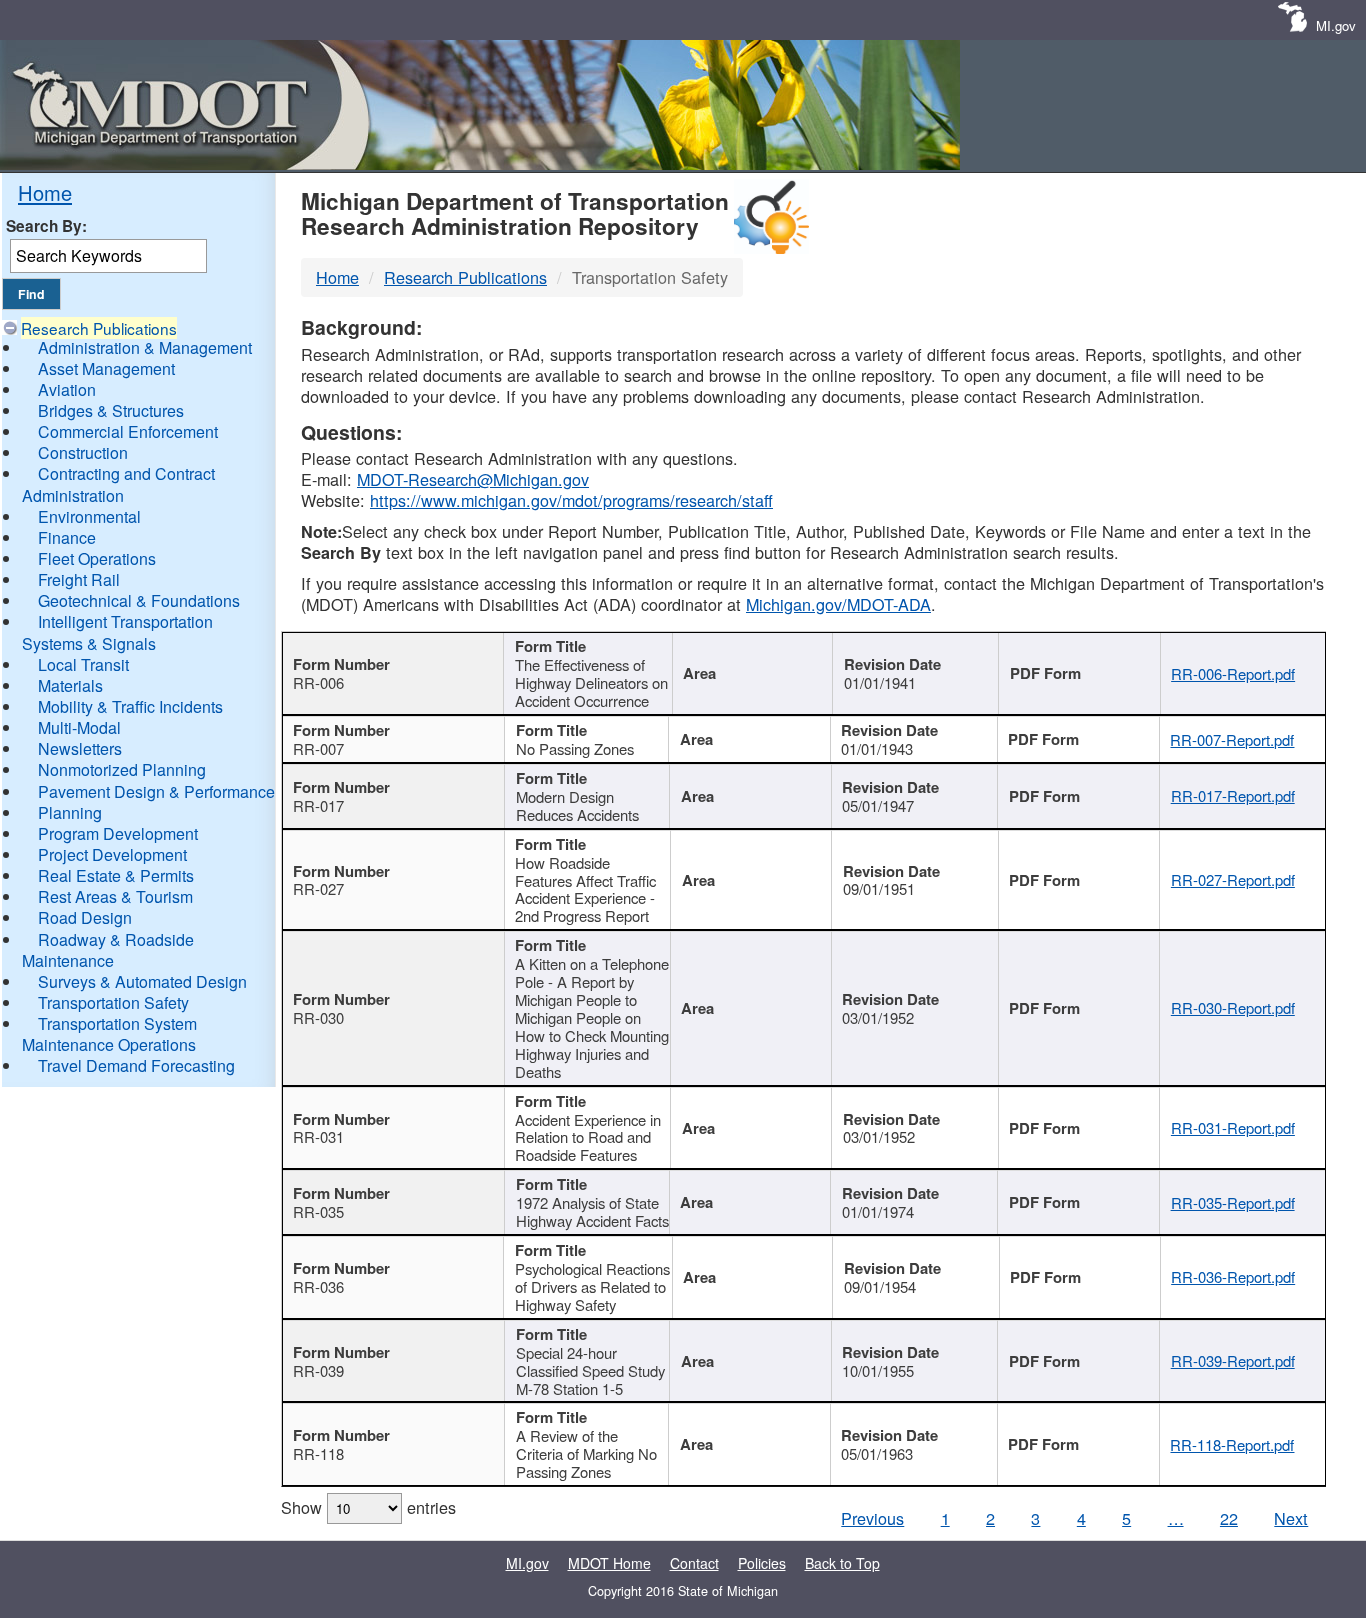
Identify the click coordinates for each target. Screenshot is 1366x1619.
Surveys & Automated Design (142, 981)
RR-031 (318, 1136)
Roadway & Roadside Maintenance (108, 950)
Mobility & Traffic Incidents (130, 706)
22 (1229, 1518)
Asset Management (106, 368)
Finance (67, 537)
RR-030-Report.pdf (1233, 1007)
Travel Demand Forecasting (136, 1065)
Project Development (112, 854)
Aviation (67, 389)
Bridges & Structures (111, 410)
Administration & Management (145, 347)
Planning (70, 812)
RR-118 (318, 1453)
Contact (694, 1563)
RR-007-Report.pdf (1232, 739)
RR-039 (318, 1370)
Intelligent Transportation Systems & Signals (117, 632)
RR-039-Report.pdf (1233, 1360)
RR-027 (318, 888)
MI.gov (1336, 25)
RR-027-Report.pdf (1233, 879)
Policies (762, 1563)
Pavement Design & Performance (156, 791)
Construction (83, 452)
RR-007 (318, 748)
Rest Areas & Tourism (115, 896)
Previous (872, 1518)
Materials (70, 685)
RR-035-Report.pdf (1233, 1202)
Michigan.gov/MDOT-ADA (838, 604)
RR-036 (318, 1286)
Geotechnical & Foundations (139, 600)
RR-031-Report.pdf (1233, 1127)
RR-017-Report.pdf (1233, 795)
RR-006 (318, 682)
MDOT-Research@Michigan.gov (473, 479)
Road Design (85, 917)
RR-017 (318, 805)
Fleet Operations (97, 558)
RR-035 (318, 1211)
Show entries (368, 1507)
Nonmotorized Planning (122, 769)
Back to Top (842, 1563)
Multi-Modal (79, 727)
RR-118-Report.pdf (1232, 1444)
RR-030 (318, 1017)
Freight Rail (79, 579)
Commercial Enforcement (128, 431)
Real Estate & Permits (116, 875)
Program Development (118, 833)
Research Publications (99, 328)
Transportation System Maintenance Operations (109, 1034)
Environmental (89, 516)
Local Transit (83, 664)
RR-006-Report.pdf (1233, 673)
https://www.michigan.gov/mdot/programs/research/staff (571, 500)
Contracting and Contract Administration (118, 484)
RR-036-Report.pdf (1233, 1276)
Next (1291, 1518)
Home (45, 192)
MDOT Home (609, 1563)
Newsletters (80, 748)
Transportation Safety (113, 1002)
